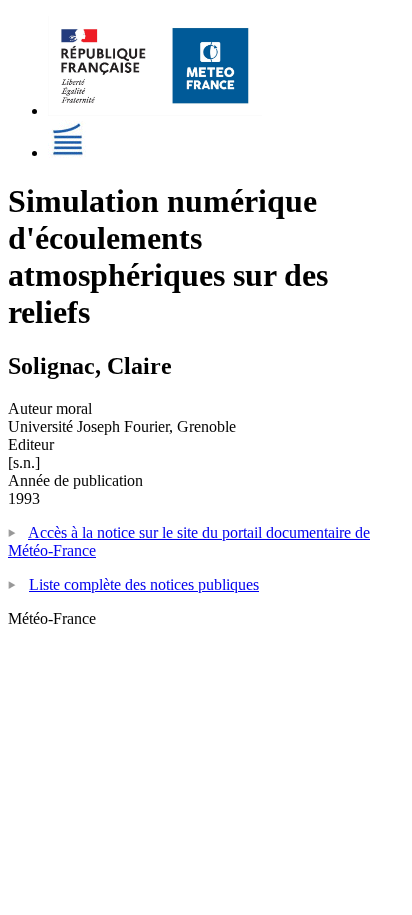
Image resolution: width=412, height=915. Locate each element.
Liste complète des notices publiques (144, 584)
